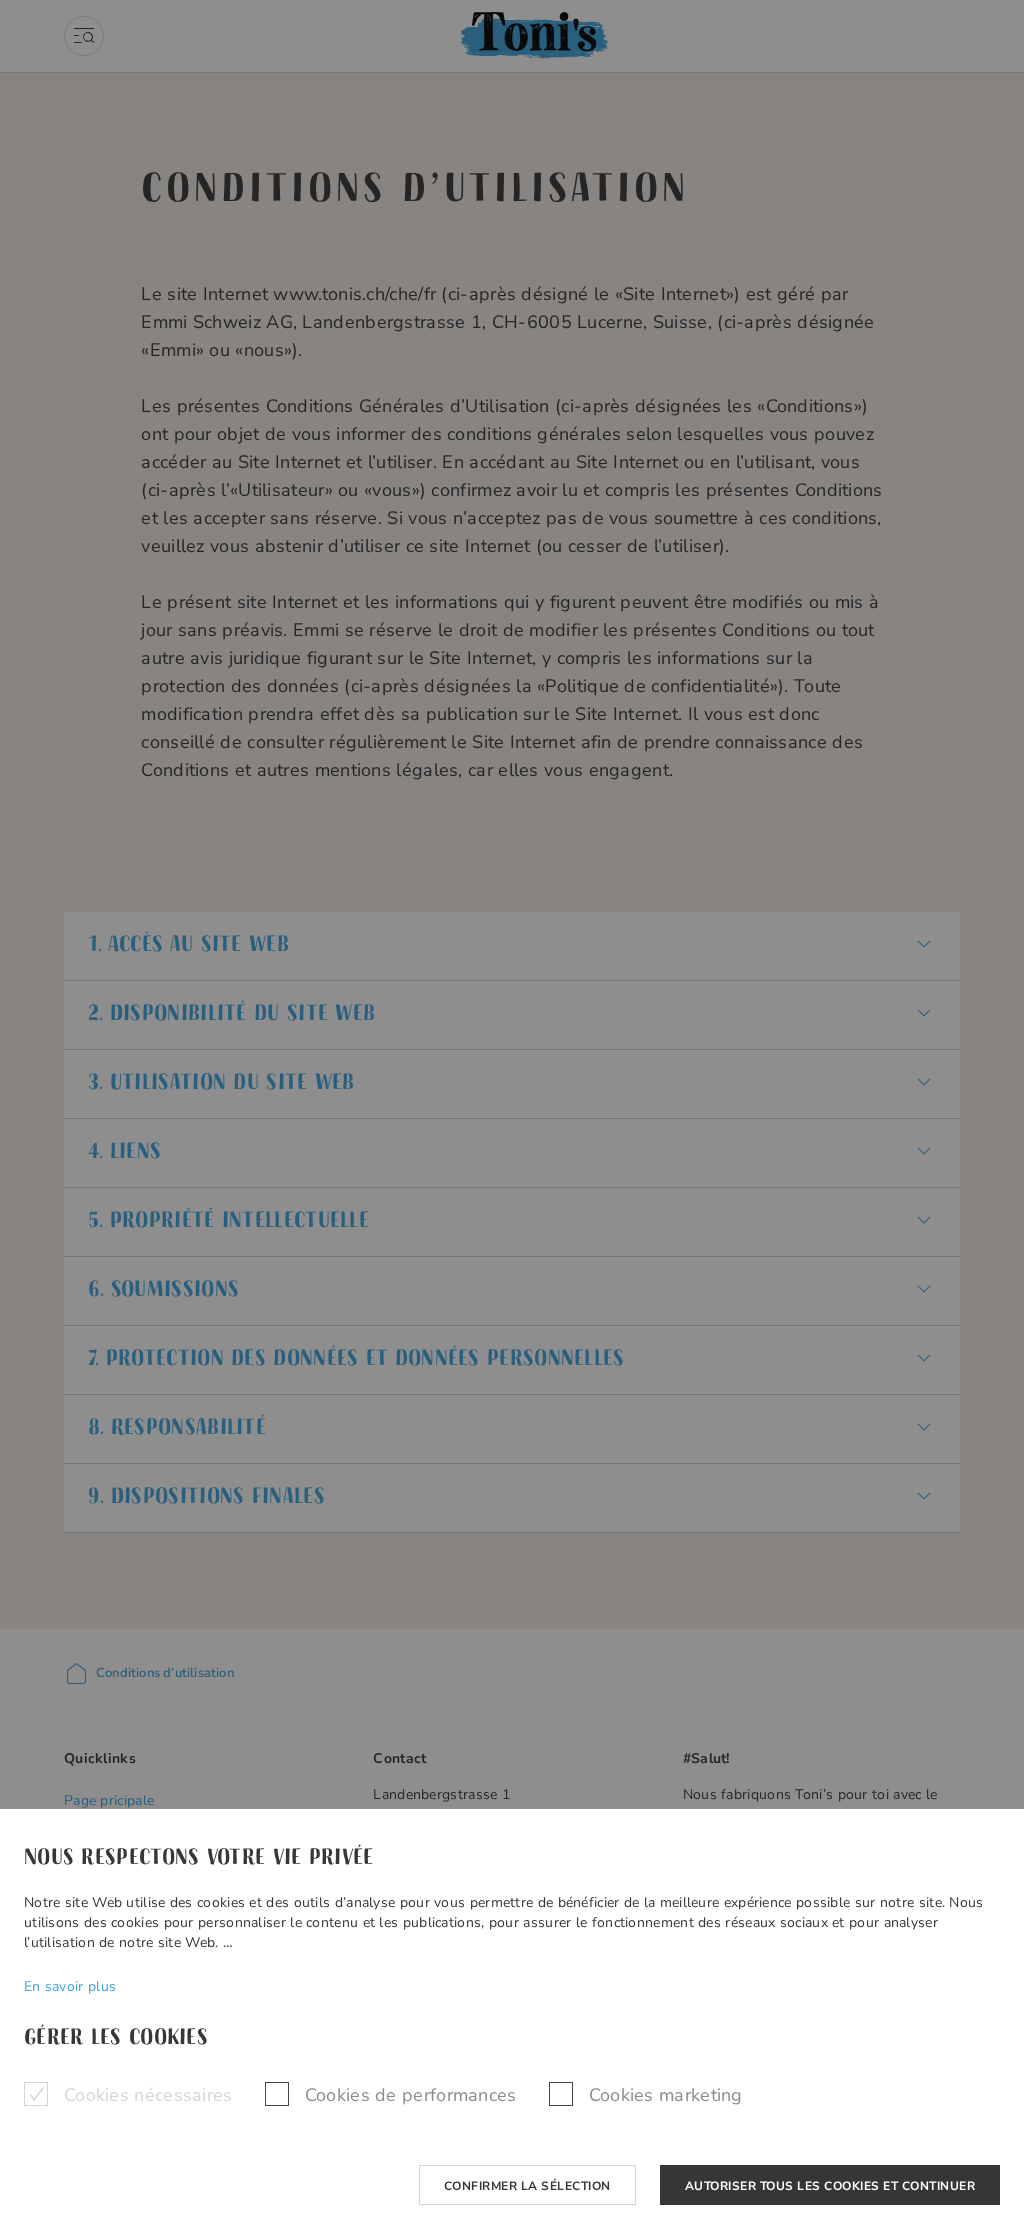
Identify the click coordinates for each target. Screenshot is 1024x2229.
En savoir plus (70, 1986)
